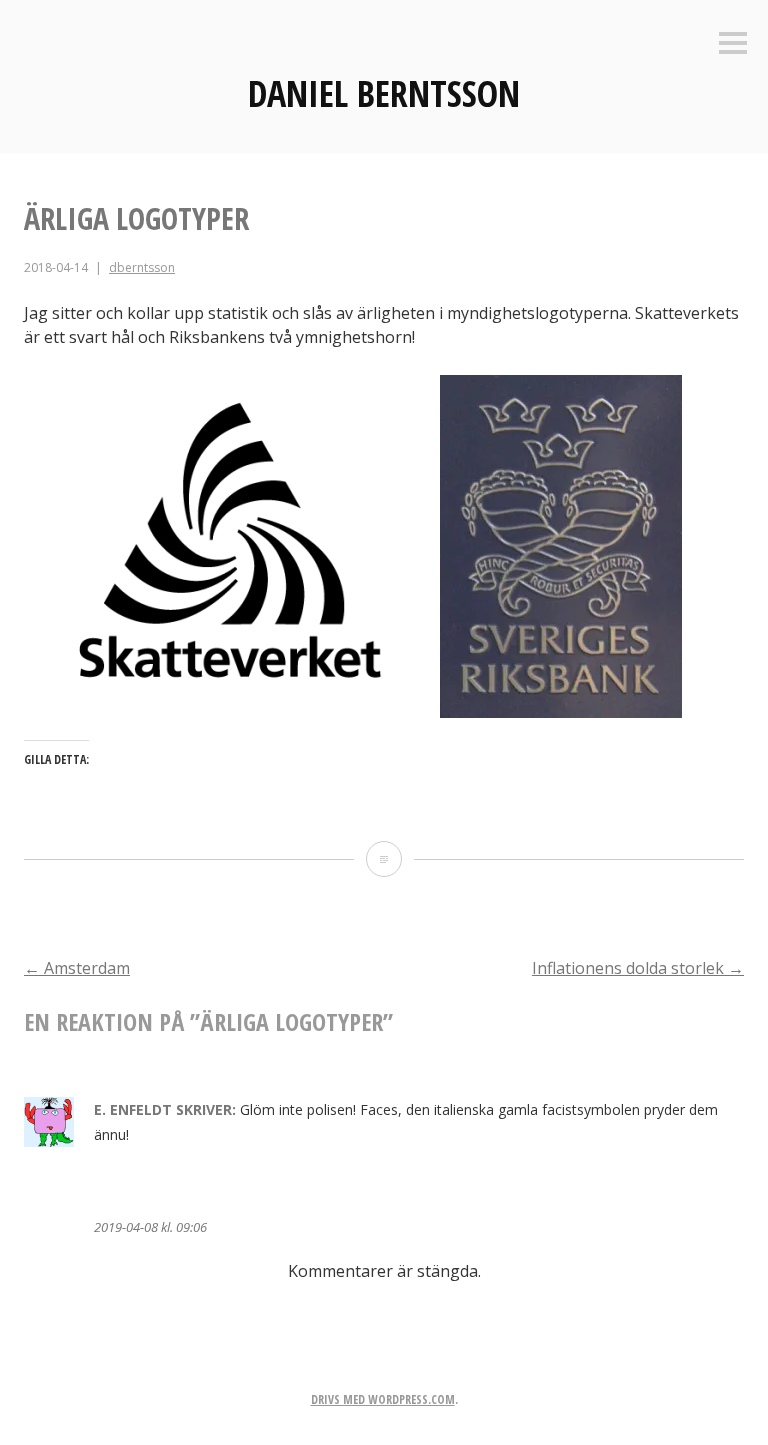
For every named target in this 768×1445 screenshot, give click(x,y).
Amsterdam (77, 968)
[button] (231, 546)
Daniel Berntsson (384, 93)
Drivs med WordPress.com (383, 1399)
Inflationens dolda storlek (638, 968)
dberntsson (142, 267)
